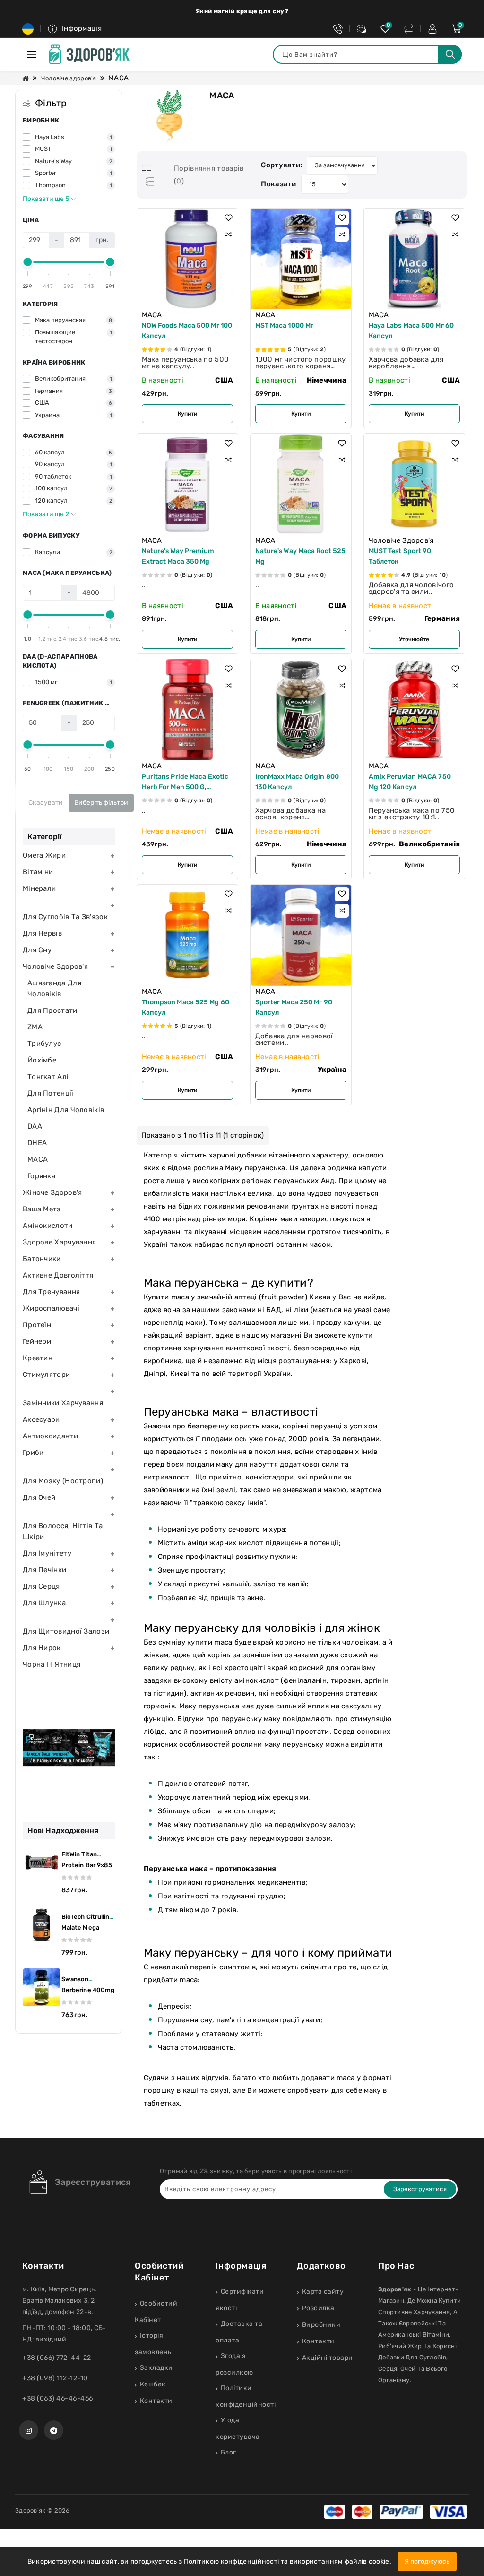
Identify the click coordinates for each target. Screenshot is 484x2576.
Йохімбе (42, 1060)
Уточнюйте (414, 639)
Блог (229, 2452)
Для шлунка (44, 1603)
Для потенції (51, 1093)
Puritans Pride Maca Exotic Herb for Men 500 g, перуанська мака (185, 787)
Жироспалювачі (51, 1308)
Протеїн (37, 1325)
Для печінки (44, 1570)
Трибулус (44, 1044)
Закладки (156, 2368)
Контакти (156, 2401)
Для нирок (42, 1648)
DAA (35, 1126)
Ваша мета (42, 1209)
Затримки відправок (242, 11)
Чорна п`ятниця (52, 1664)
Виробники (321, 2325)
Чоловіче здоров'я (69, 78)
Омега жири (44, 855)
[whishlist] (385, 29)
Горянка (41, 1176)
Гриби (33, 1453)
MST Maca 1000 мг (285, 326)
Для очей (39, 1497)
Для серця (41, 1586)
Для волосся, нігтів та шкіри (63, 1531)
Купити (187, 414)
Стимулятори (46, 1375)
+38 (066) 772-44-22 (57, 2358)
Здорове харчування (59, 1242)
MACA (38, 1159)
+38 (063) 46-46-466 (58, 2398)
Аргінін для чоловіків (66, 1110)
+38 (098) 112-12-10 (55, 2378)
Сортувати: (281, 165)
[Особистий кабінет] (432, 29)
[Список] (148, 182)
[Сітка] (147, 170)
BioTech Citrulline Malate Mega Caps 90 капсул (87, 1928)
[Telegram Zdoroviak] (54, 2430)
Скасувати (46, 803)
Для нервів (42, 933)
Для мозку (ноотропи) (63, 1481)
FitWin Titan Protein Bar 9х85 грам (87, 1865)
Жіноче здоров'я (52, 1192)
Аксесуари (41, 1419)
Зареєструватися (93, 2182)
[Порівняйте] (409, 29)
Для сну (37, 950)
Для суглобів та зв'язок (65, 917)
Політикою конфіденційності (232, 2562)
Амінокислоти (48, 1226)
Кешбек (153, 2384)
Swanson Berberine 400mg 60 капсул (88, 1990)
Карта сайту (323, 2292)
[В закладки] (228, 218)
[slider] (28, 262)
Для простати (52, 1010)
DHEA (37, 1143)
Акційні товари (328, 2358)
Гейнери (37, 1341)
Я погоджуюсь (427, 2562)
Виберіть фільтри (101, 803)
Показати (278, 184)
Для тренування (51, 1292)
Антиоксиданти (50, 1436)
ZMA (35, 1027)
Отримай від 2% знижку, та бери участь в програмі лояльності (256, 2171)
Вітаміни (38, 872)
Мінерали (39, 888)
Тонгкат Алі (48, 1077)
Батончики (42, 1259)
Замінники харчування (63, 1403)
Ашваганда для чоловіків (54, 988)
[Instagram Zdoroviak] (29, 2430)
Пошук (450, 54)
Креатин (38, 1358)
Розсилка (318, 2308)
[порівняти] (228, 235)
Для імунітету (47, 1553)
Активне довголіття (58, 1275)
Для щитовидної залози (66, 1631)
